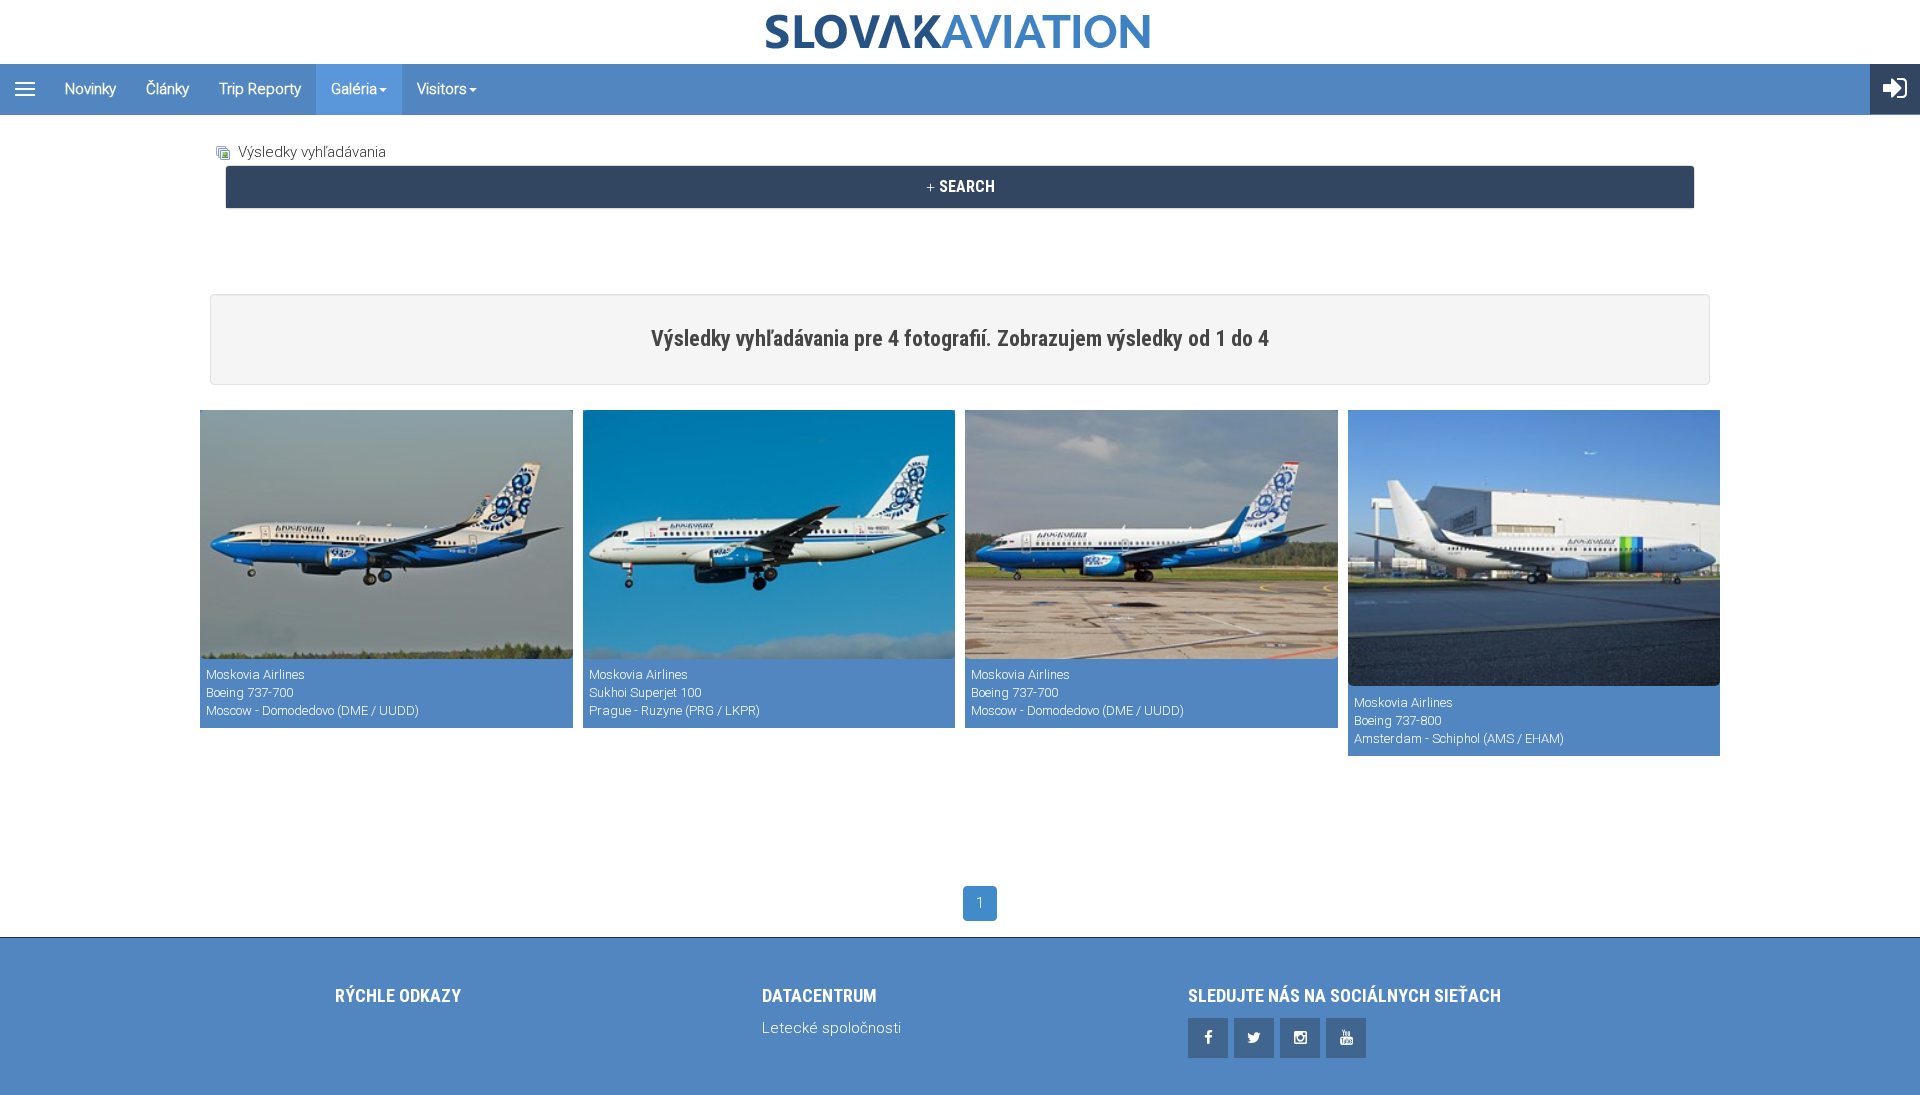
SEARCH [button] (965, 186)
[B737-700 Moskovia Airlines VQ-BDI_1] (1151, 534)
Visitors (442, 89)
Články (167, 89)
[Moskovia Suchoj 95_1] (769, 534)
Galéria (354, 89)
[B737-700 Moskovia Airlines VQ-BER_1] (386, 534)
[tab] (960, 187)
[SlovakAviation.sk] (960, 32)
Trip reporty (260, 89)
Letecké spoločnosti (831, 1028)
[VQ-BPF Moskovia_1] (1534, 548)
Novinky (90, 89)
